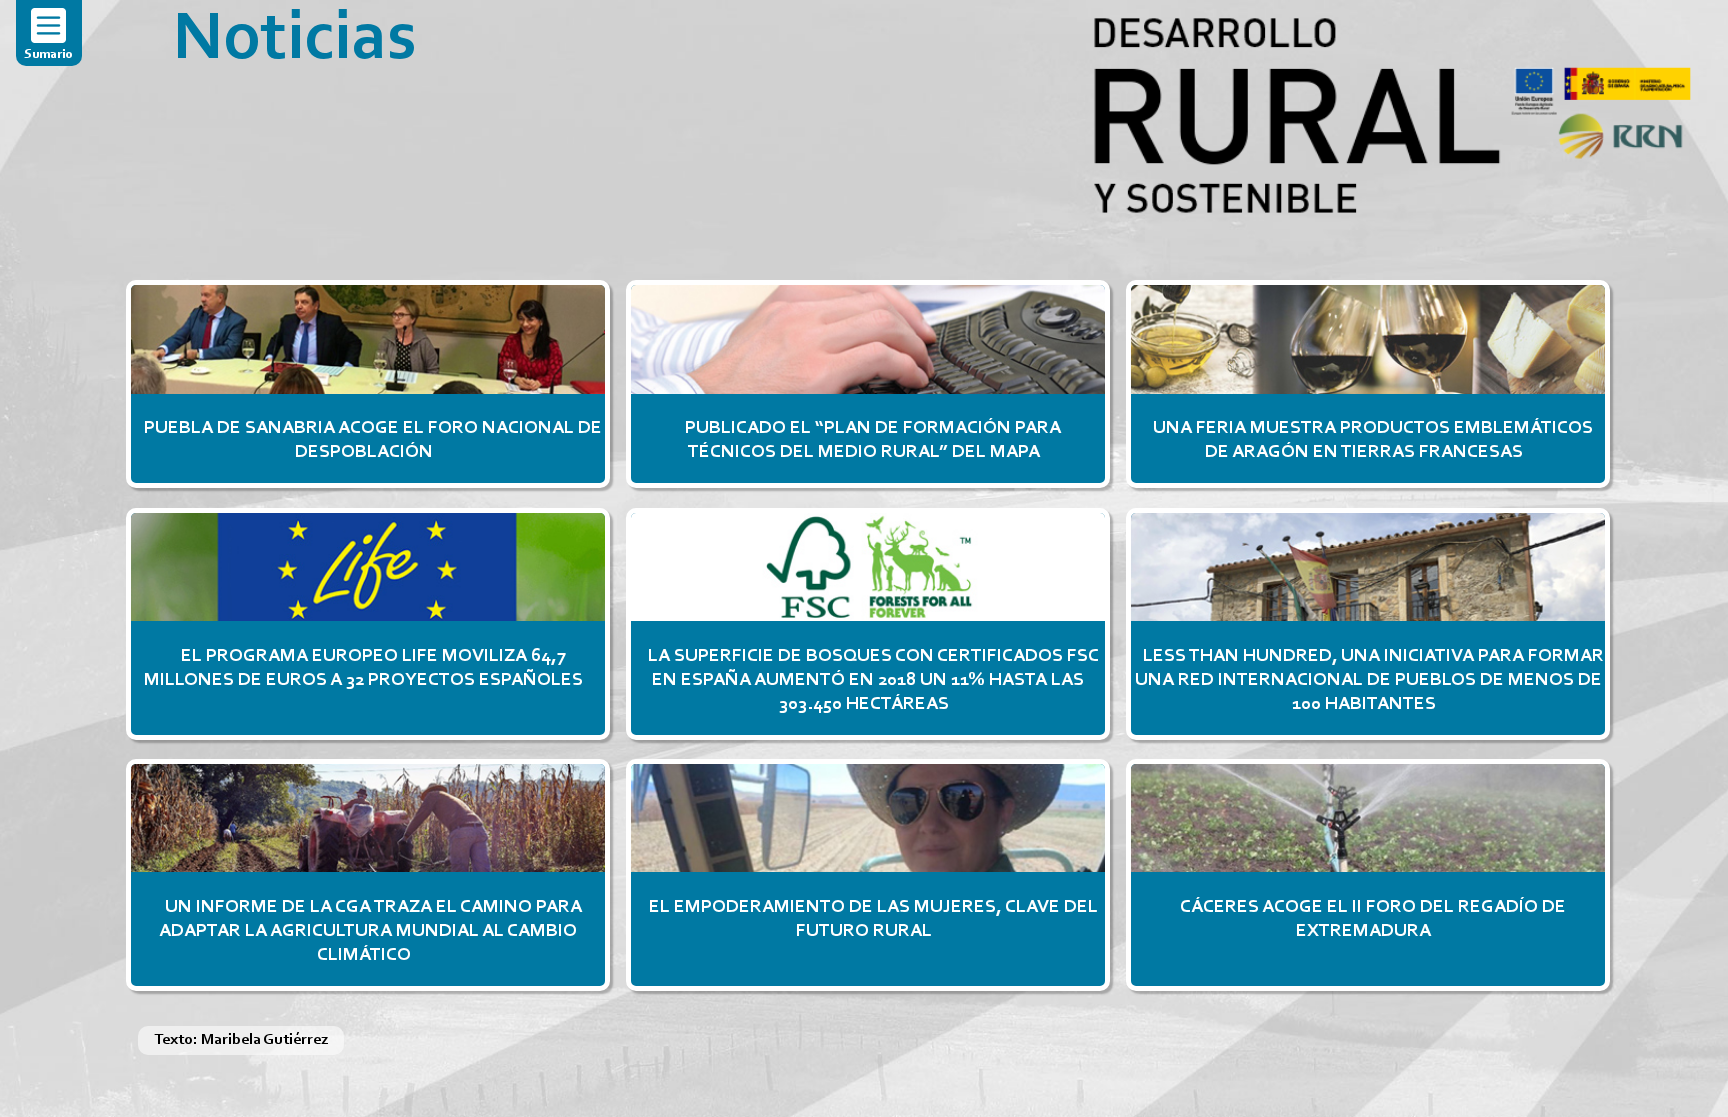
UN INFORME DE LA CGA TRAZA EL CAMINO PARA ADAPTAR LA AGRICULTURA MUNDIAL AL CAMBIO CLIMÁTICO (370, 931)
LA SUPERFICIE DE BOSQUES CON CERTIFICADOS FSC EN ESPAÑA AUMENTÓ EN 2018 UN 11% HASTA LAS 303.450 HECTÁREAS (873, 680)
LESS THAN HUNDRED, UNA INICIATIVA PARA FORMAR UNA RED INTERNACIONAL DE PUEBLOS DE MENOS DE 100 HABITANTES (1369, 680)
